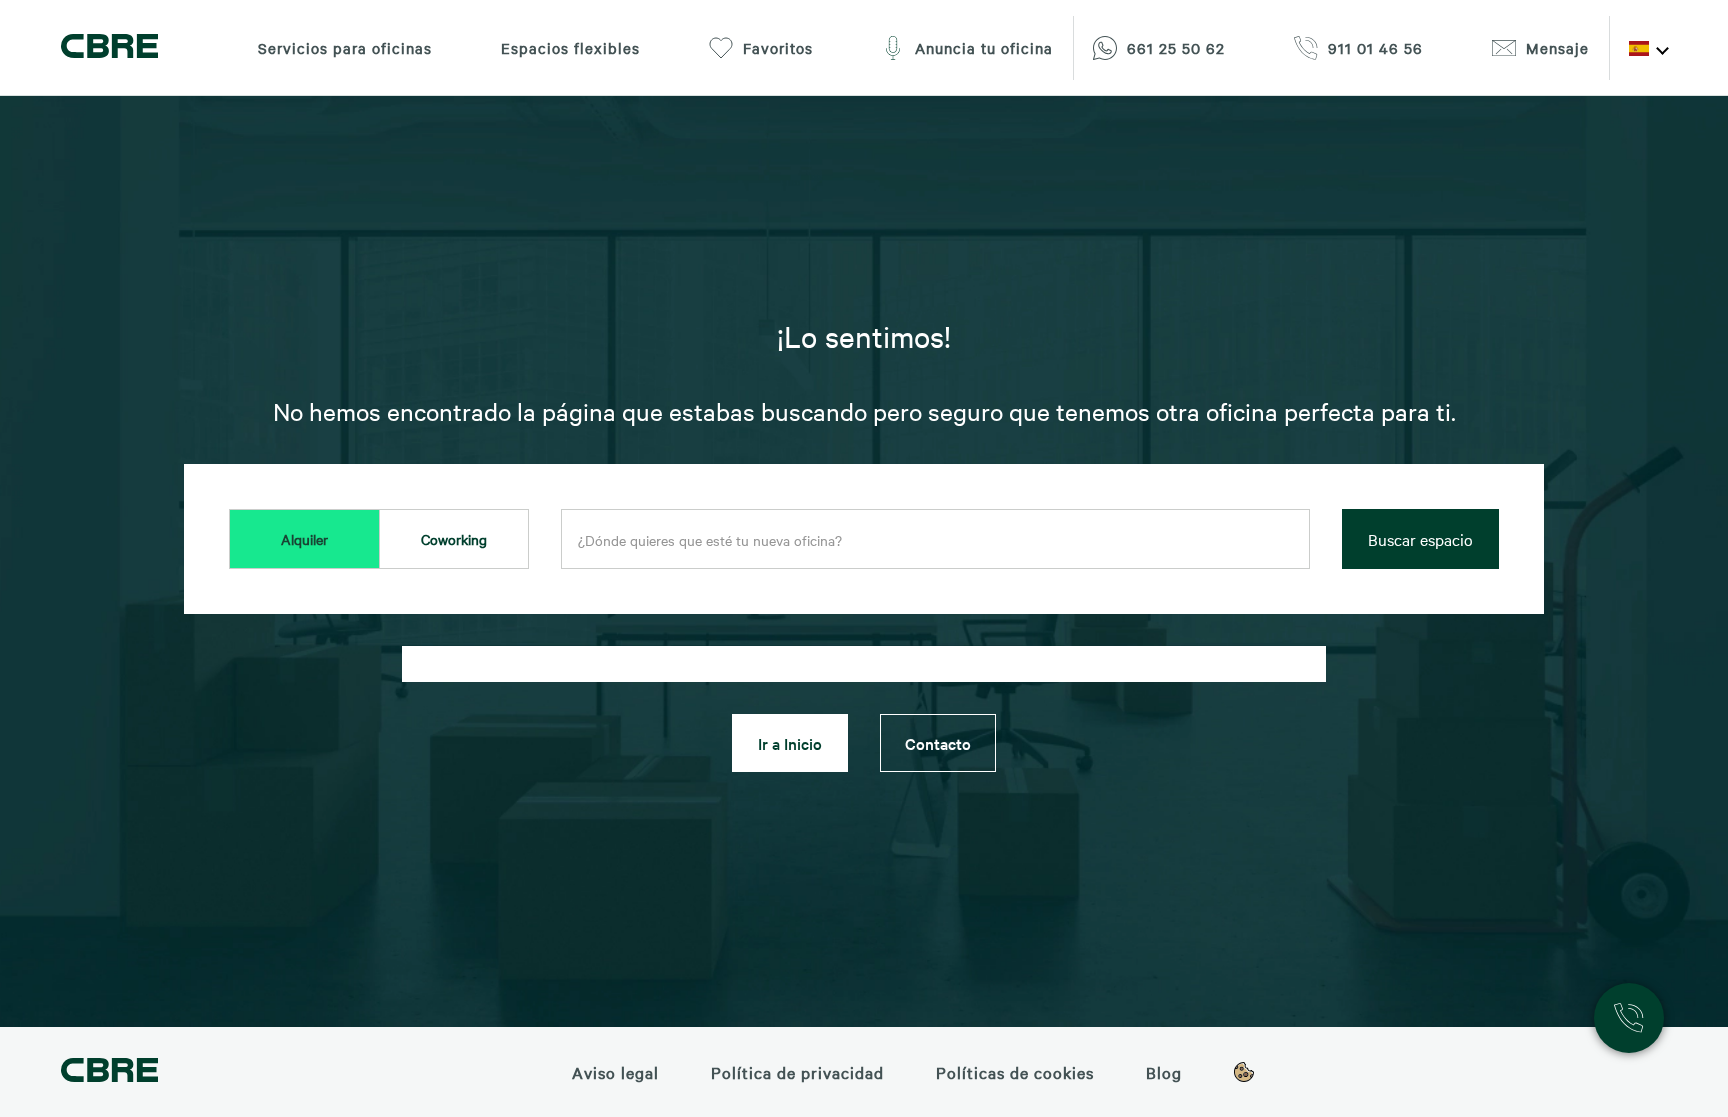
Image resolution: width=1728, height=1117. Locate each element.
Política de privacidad (797, 1072)
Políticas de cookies (1015, 1072)
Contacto (938, 743)
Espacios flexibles (570, 48)
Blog (1164, 1072)
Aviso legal (615, 1072)
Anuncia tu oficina (984, 48)
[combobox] (935, 540)
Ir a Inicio (790, 743)
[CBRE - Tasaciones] (109, 1072)
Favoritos (778, 48)
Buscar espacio (1420, 539)
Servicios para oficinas (345, 48)
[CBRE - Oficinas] (109, 48)
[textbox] (935, 540)
